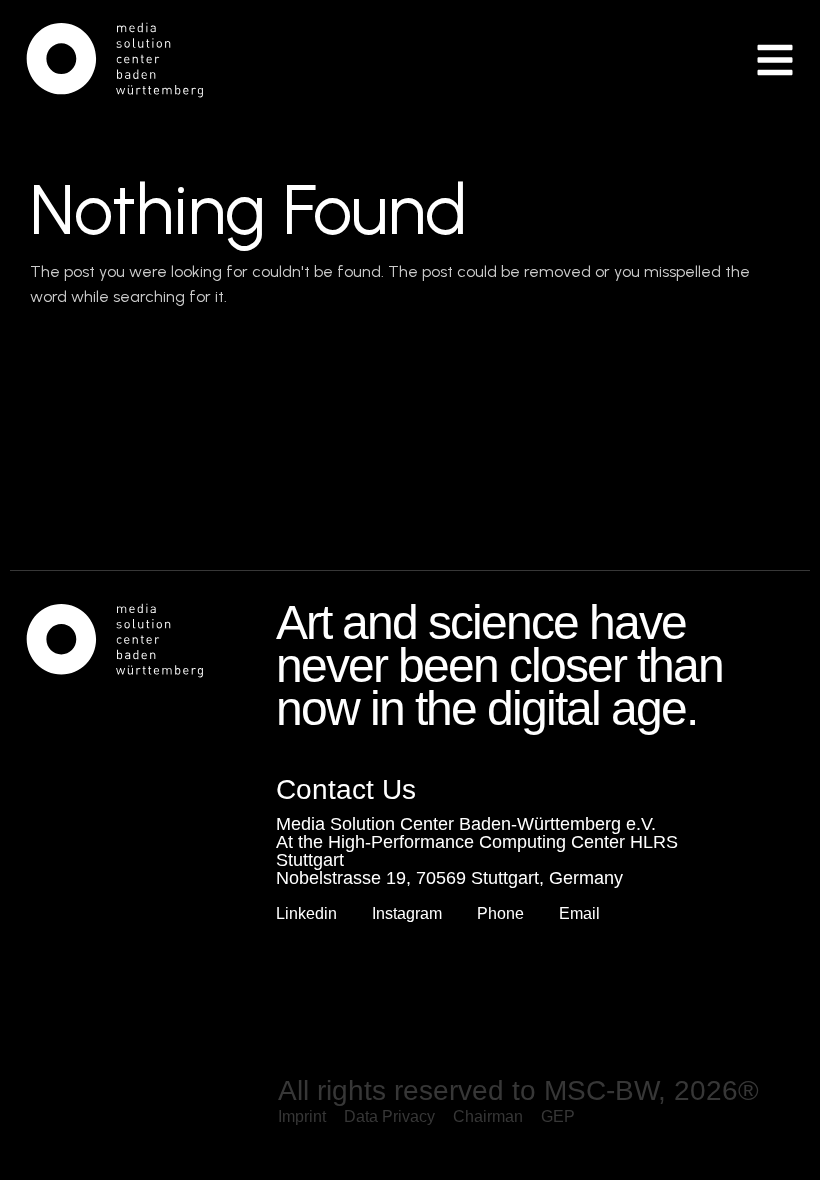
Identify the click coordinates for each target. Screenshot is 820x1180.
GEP (558, 1116)
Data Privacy (389, 1116)
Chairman (488, 1116)
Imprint (302, 1116)
